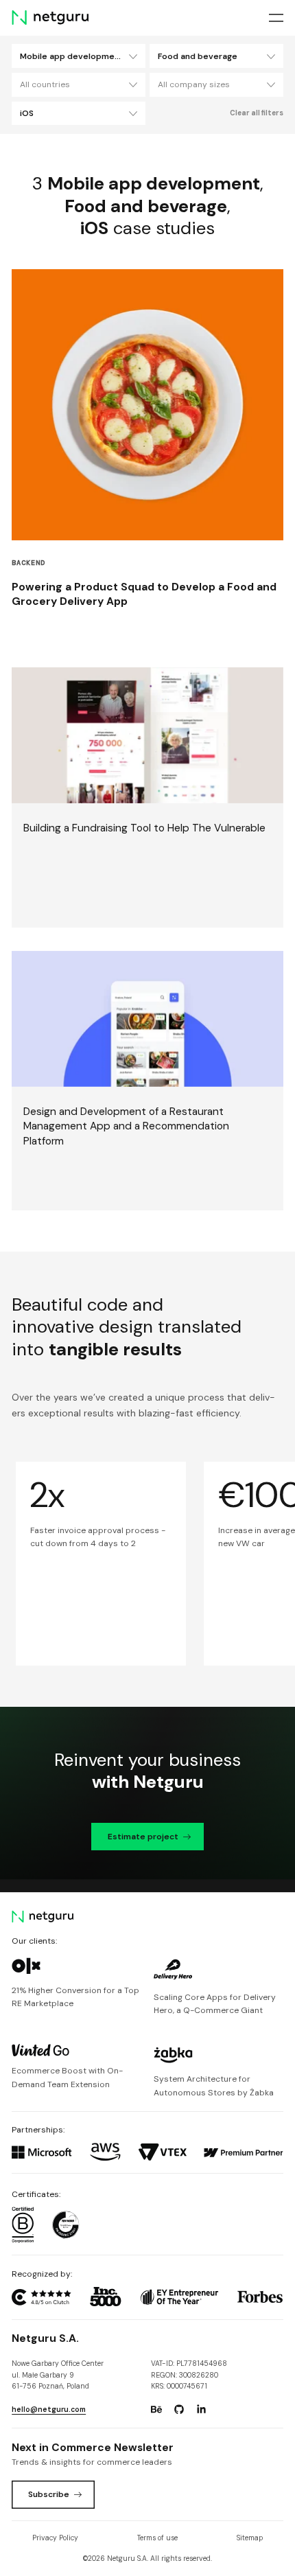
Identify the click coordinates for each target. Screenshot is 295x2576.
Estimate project (143, 1837)
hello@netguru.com (49, 2410)
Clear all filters (257, 113)
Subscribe (49, 2494)
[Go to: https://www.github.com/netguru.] (179, 2410)
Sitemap (250, 2538)
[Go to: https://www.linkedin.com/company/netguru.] (201, 2410)
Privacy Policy (55, 2538)
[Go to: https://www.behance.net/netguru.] (156, 2410)
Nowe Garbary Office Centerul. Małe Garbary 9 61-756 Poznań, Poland (58, 2375)
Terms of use (157, 2538)
